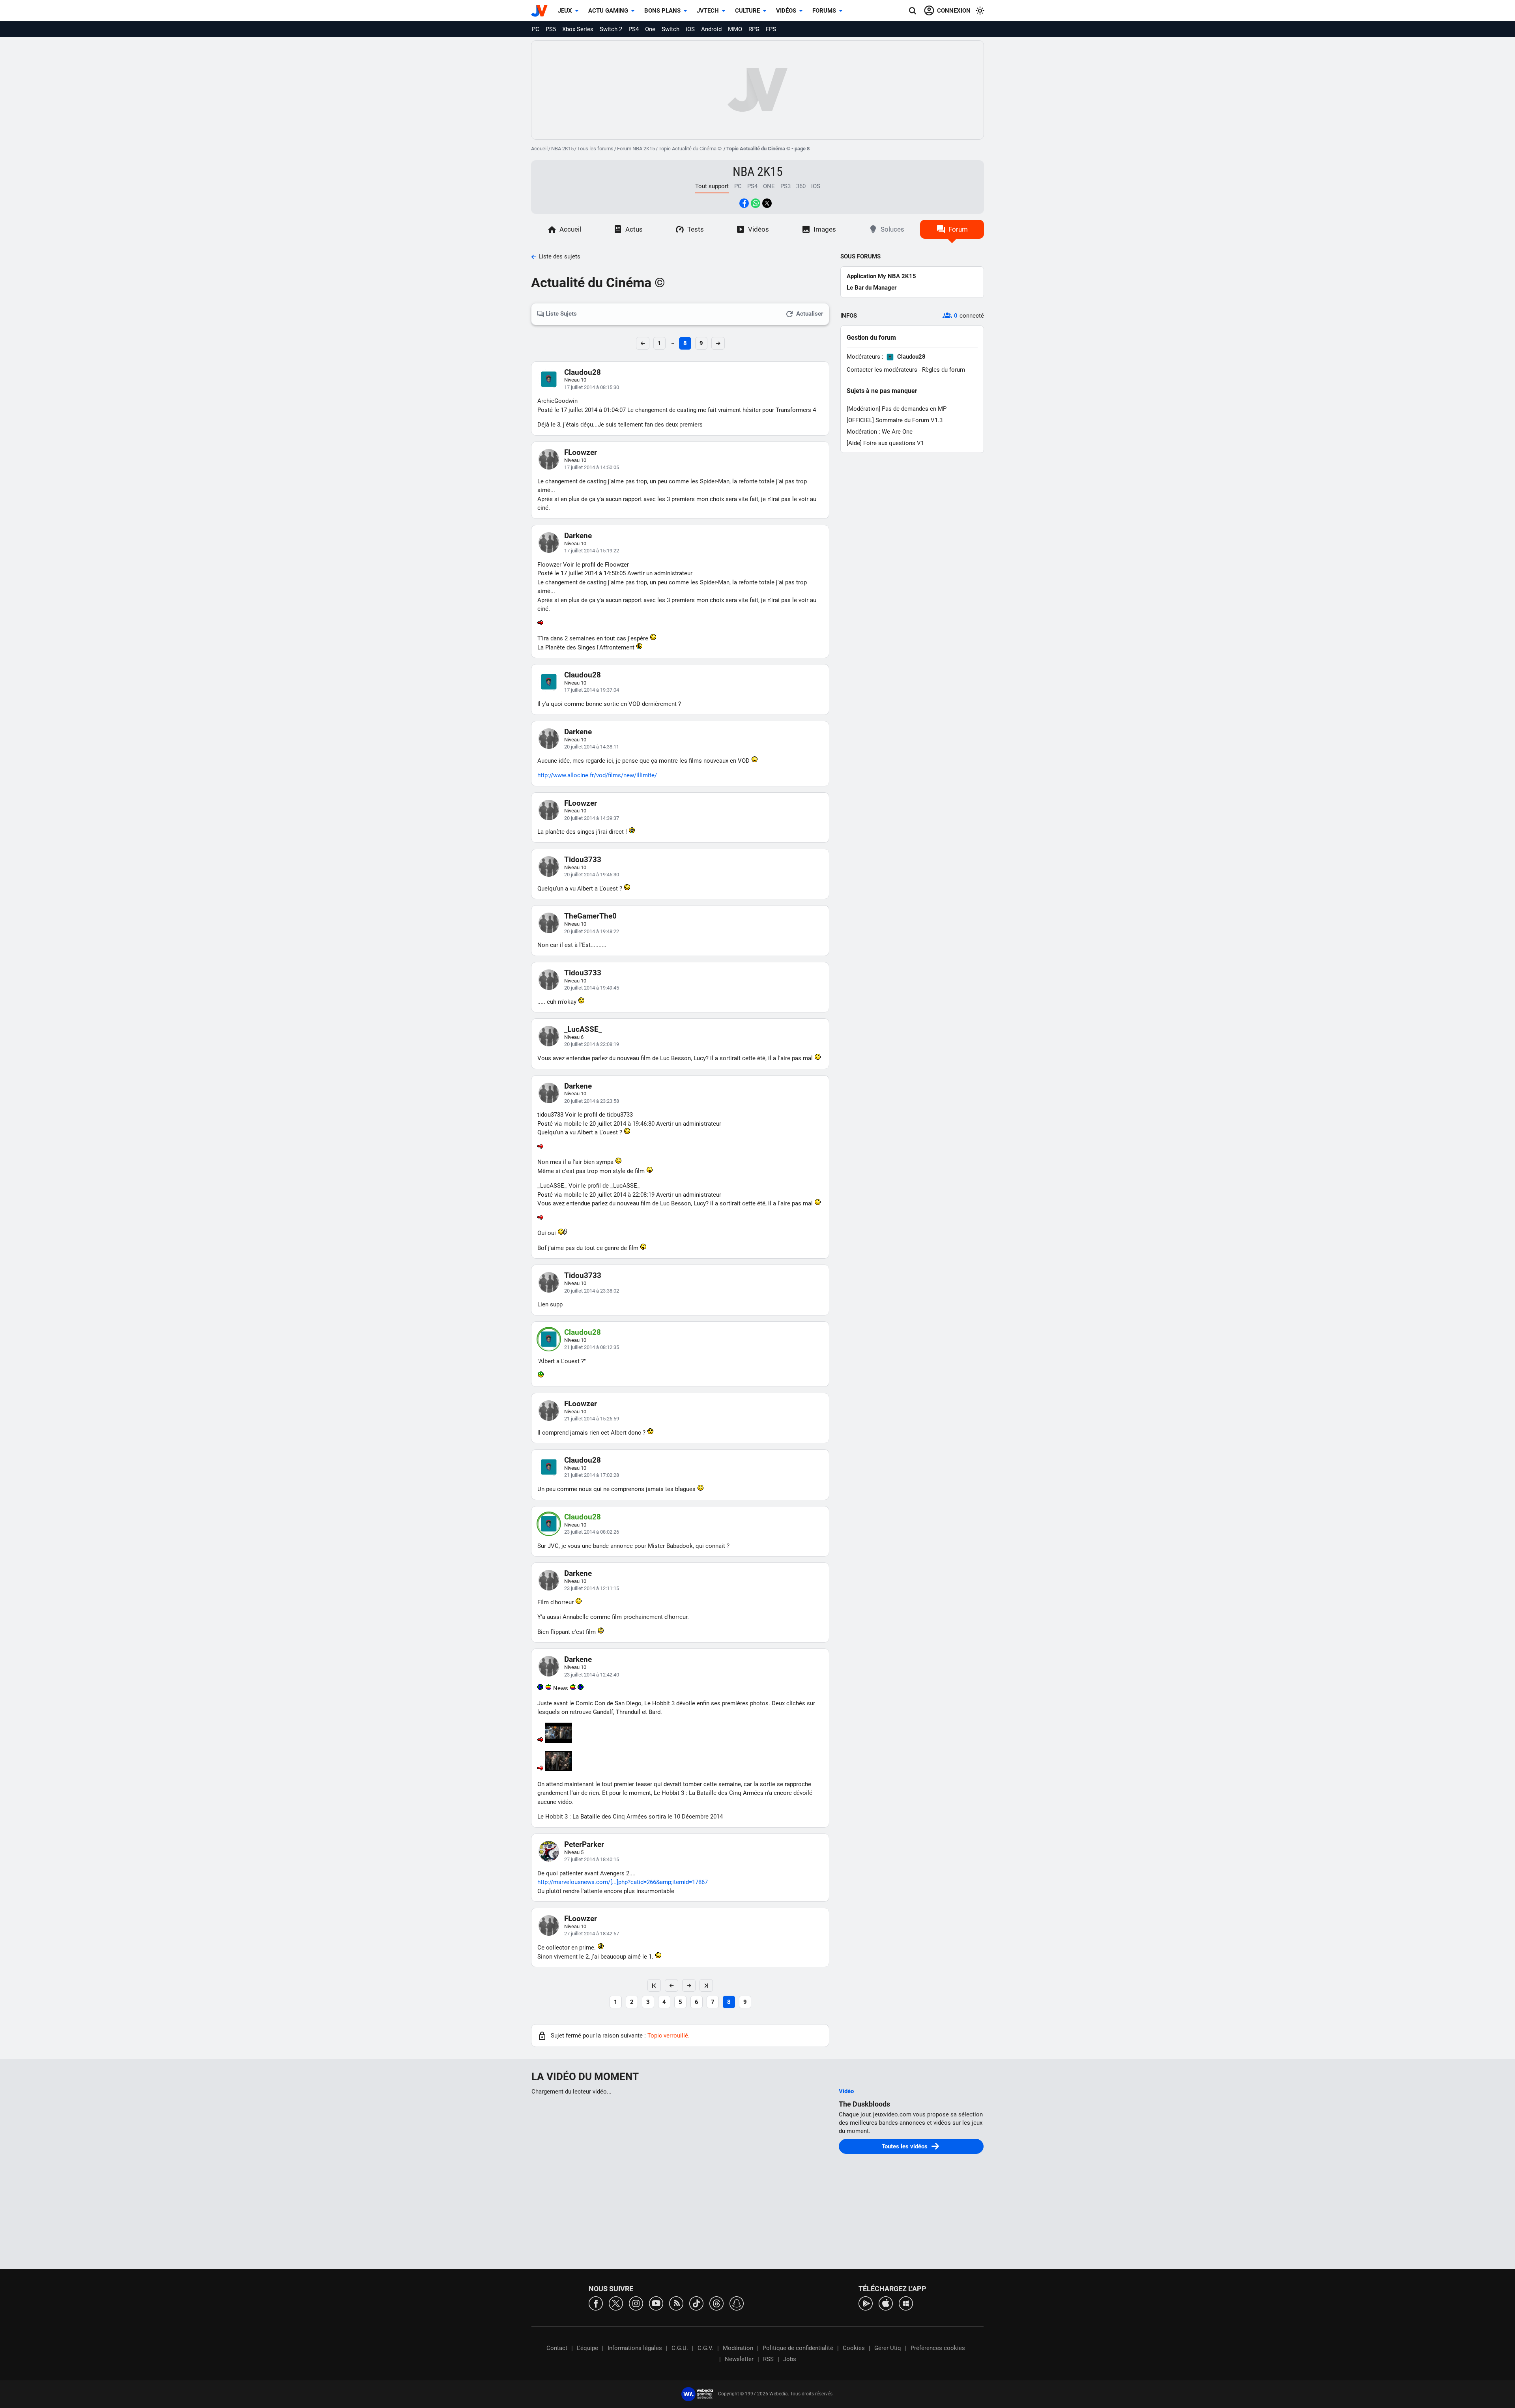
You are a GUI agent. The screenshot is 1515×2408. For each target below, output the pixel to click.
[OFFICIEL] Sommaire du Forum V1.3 (895, 420)
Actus (634, 229)
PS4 (634, 29)
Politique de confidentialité (798, 2348)
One (650, 29)
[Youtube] (656, 2303)
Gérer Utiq (888, 2348)
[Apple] (886, 2303)
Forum (958, 229)
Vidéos (786, 11)
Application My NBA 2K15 (881, 276)
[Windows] (906, 2303)
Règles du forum (944, 370)
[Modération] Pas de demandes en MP (897, 409)
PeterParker (584, 1844)
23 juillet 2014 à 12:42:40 (592, 1675)
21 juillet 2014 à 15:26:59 (592, 1419)
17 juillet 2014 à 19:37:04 (592, 690)
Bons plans (662, 11)
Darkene (578, 536)
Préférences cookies (938, 2348)
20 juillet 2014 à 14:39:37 (592, 818)
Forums (824, 11)
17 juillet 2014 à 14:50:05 (592, 467)
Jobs (790, 2359)
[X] (616, 2303)
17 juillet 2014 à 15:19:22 (592, 551)
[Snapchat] (737, 2303)
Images (825, 229)
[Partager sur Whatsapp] (756, 203)
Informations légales (635, 2348)
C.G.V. (705, 2348)
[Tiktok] (696, 2303)
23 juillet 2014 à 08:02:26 (592, 1532)
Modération (738, 2348)
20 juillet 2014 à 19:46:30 (592, 875)
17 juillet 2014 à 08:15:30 (592, 387)
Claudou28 (583, 372)
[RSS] (676, 2303)
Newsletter (739, 2359)
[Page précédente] (671, 1985)
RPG (754, 29)
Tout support (712, 186)
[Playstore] (866, 2303)
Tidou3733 (583, 860)
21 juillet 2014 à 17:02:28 (592, 1475)
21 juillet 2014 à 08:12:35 (592, 1347)
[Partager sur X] (767, 203)
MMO (735, 29)
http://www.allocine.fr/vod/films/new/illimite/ (597, 775)
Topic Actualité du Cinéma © (691, 149)
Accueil (539, 149)
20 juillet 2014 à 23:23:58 (592, 1101)
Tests (696, 229)
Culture (747, 11)
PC (536, 29)
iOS (690, 29)
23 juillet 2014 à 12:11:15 (592, 1588)
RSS (768, 2359)
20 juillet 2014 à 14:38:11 (592, 747)
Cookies (854, 2348)
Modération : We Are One (880, 432)
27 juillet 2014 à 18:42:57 (592, 1934)
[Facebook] (596, 2303)
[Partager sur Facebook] (744, 203)
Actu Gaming (608, 11)
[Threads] (716, 2303)
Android (711, 29)
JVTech (708, 11)
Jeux (565, 11)
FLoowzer (581, 452)
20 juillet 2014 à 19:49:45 (592, 988)
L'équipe (587, 2348)
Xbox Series (578, 29)
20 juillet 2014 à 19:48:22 (592, 931)
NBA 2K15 (562, 149)
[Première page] (654, 1985)
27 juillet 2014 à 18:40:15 (592, 1859)
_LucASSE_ (583, 1029)
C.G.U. (680, 2348)
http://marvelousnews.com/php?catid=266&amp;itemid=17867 (623, 1882)
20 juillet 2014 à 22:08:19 (592, 1044)
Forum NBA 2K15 (636, 149)
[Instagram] (636, 2303)
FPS (771, 29)
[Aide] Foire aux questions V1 (885, 443)
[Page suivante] (689, 1985)
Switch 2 (611, 29)
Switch (671, 29)
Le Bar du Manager (872, 288)
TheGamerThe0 (590, 916)
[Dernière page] (706, 1985)
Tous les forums (595, 149)
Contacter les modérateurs (882, 370)
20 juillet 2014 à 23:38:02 (592, 1291)
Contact (557, 2348)
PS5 (551, 29)
